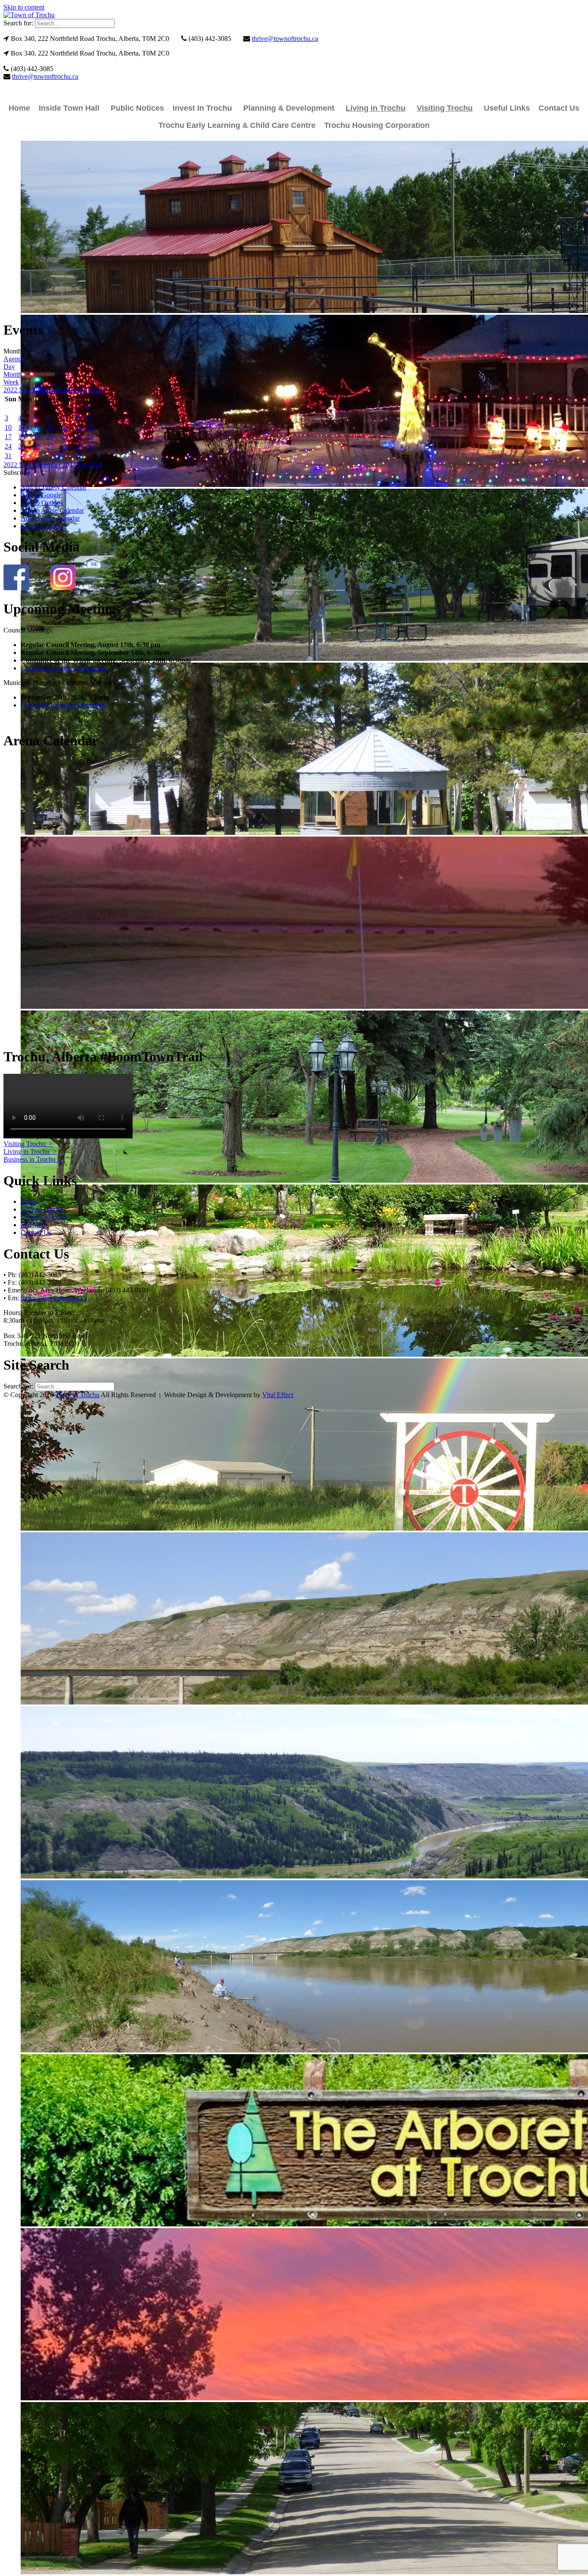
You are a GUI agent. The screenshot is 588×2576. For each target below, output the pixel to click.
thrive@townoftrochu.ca (285, 39)
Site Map (33, 1225)
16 (90, 427)
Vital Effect (278, 1395)
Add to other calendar (50, 518)
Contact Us (559, 108)
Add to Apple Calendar (52, 510)
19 (37, 437)
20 (50, 437)
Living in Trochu (376, 108)
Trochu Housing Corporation (377, 125)
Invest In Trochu (202, 108)
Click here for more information (64, 668)
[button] (17, 473)
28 (65, 446)
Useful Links (507, 108)
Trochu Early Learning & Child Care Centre (237, 125)
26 (37, 446)
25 (22, 446)
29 (79, 446)
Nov (26, 390)
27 (50, 446)
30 (90, 446)
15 (79, 427)
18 (22, 437)
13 (50, 427)
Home (19, 108)
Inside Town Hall (69, 108)
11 (21, 427)
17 (8, 437)
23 (90, 437)
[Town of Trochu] (29, 15)
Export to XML (42, 526)
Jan (83, 390)
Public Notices (137, 108)
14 (65, 427)
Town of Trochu (77, 1395)
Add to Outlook (42, 503)
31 (8, 456)
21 (65, 437)
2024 (96, 390)
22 (79, 437)
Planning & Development (289, 108)
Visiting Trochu (445, 108)
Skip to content (24, 7)
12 (37, 427)
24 (8, 446)
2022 (11, 390)
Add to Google (41, 495)
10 (8, 427)
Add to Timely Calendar (54, 487)
